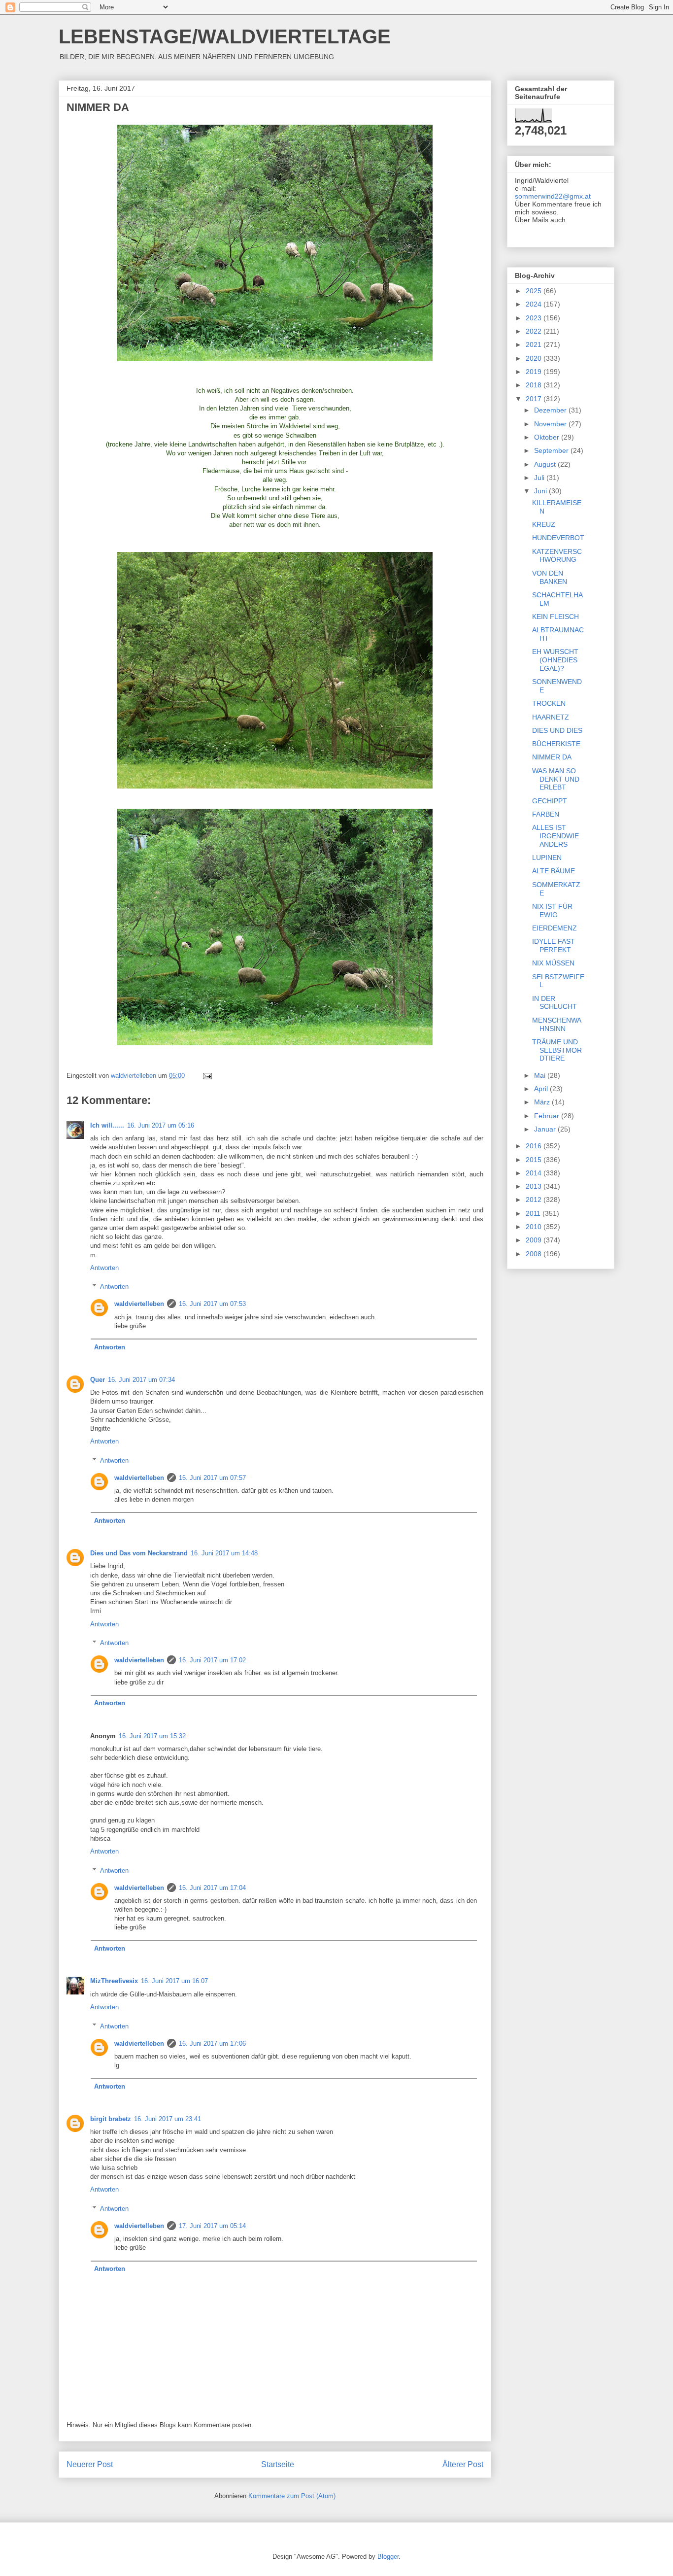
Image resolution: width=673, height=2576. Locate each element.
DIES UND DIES (557, 730)
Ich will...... (107, 1125)
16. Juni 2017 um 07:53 (212, 1304)
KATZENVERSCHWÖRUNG (557, 556)
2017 (535, 399)
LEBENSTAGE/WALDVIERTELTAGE (225, 36)
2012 (535, 1200)
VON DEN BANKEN (550, 577)
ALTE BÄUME (554, 871)
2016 (535, 1146)
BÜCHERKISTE (556, 744)
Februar (548, 1116)
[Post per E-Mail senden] (207, 1076)
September (552, 450)
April (542, 1089)
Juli (540, 478)
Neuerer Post (90, 2464)
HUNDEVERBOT (558, 538)
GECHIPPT (550, 801)
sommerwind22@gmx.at (553, 196)
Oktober (548, 437)
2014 (535, 1173)
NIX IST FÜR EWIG (552, 910)
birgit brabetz (111, 2119)
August (546, 464)
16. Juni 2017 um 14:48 (224, 1553)
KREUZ (544, 524)
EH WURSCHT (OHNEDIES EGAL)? (555, 660)
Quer (98, 1380)
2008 (535, 1254)
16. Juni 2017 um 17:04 (212, 1888)
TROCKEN (549, 703)
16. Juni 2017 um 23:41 (168, 2119)
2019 (535, 372)
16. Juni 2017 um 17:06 (212, 2044)
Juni (541, 491)
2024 (535, 304)
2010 (535, 1227)
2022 (535, 331)
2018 (535, 385)
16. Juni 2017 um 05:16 (161, 1125)
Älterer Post (463, 2464)
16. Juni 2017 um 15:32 (152, 1736)
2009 (535, 1240)
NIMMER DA (552, 757)
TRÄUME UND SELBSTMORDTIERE (557, 1050)
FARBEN (546, 814)
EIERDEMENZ (555, 928)
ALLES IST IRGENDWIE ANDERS (555, 836)
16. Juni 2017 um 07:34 (141, 1380)
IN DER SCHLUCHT (555, 1003)
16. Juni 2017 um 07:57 (212, 1478)
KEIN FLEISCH (555, 617)
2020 (535, 358)
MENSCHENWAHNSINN (557, 1024)
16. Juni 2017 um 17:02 (212, 1660)
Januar (546, 1129)
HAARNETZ (551, 717)
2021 (535, 344)
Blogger (388, 2557)
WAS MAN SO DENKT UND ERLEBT (556, 779)
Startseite (278, 2464)
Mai (541, 1075)
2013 (535, 1186)
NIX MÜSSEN (553, 963)
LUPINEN (547, 858)
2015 (535, 1160)
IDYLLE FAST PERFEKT (554, 945)
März (543, 1102)
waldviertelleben (139, 1304)
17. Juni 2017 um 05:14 (212, 2226)
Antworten (104, 1268)
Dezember (551, 410)
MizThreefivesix (114, 1981)
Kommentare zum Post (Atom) (292, 2496)
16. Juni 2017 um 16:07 (174, 1981)
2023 (535, 318)
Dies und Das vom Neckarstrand (139, 1553)
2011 (534, 1213)
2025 (535, 291)
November (551, 424)
